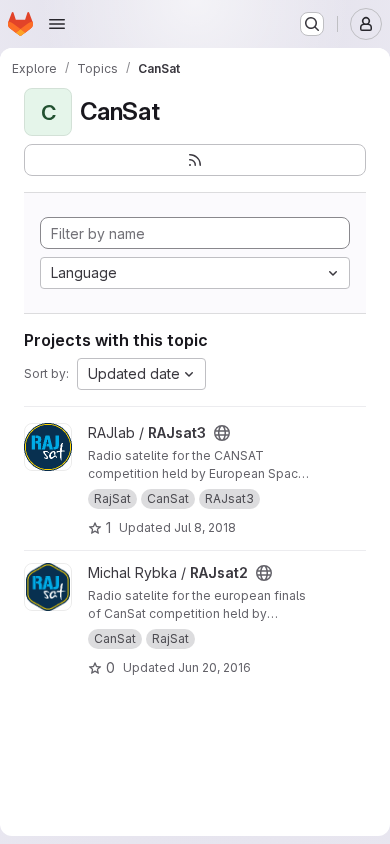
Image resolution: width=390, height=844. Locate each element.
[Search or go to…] (312, 24)
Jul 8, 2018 (205, 527)
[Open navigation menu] (57, 24)
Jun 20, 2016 (214, 667)
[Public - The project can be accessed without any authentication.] (222, 433)
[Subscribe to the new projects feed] (195, 160)
